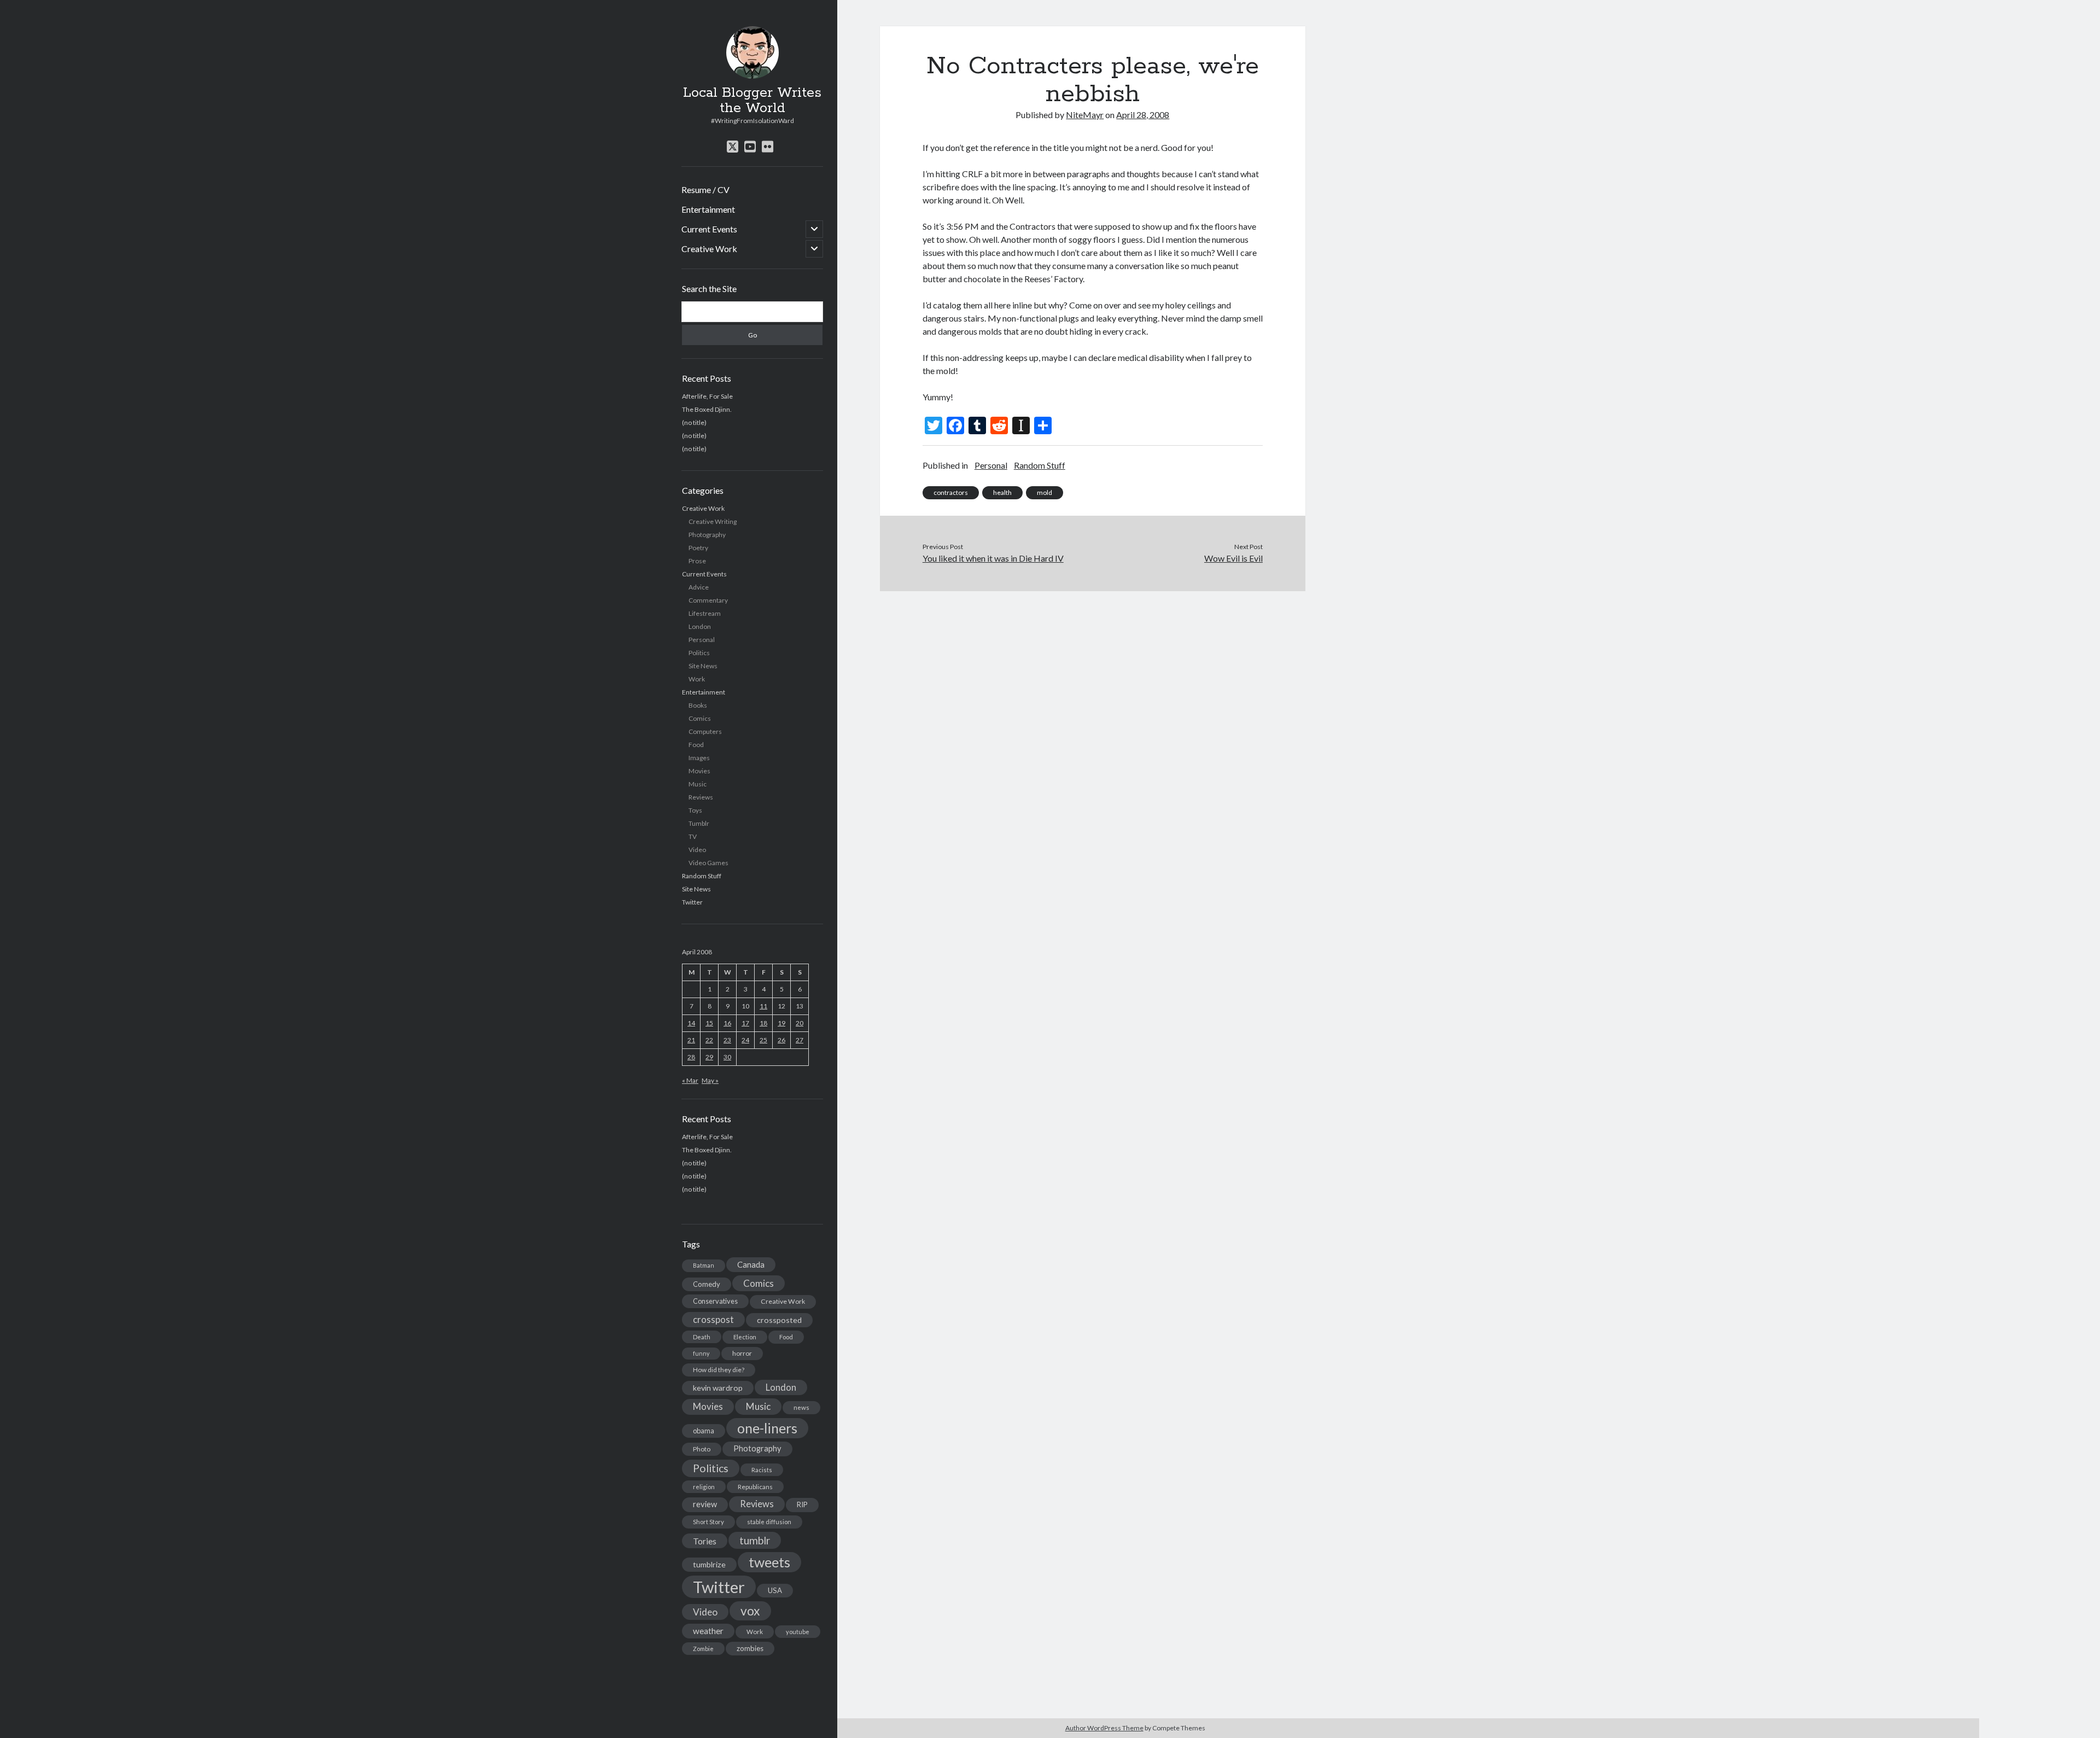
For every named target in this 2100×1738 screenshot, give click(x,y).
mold (1045, 492)
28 (691, 1057)
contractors (951, 492)
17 (745, 1023)
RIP (802, 1504)
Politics (699, 653)
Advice (699, 587)
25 (763, 1040)
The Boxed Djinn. (707, 409)
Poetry (698, 548)
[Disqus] (1093, 728)
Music (698, 784)
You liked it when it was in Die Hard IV (993, 558)
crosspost (713, 1320)
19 (781, 1023)
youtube (798, 1632)
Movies (699, 771)
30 (727, 1057)
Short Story (708, 1522)
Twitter (692, 902)
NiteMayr (1085, 115)
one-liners (767, 1428)
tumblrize (709, 1564)
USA (775, 1590)
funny (701, 1353)
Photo (702, 1449)
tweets (769, 1562)
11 (763, 1006)
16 (727, 1023)
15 (709, 1023)
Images (699, 758)
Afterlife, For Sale (707, 396)
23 (727, 1040)
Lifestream (705, 613)
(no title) (694, 422)
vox (750, 1611)
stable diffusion (769, 1522)
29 (709, 1057)
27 (800, 1040)
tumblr (755, 1540)
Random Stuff (702, 876)
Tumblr (699, 823)
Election (745, 1337)
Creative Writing (713, 521)
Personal (702, 640)
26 (781, 1040)
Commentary (708, 600)
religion (704, 1487)
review (705, 1504)
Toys (695, 810)
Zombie (703, 1649)
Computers (705, 731)
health (1002, 492)
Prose (697, 561)
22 (709, 1040)
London (700, 626)
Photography (707, 535)
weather (708, 1631)
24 (745, 1040)
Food (696, 745)
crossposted (779, 1320)
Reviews (701, 797)
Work (697, 679)
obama (704, 1431)
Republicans (755, 1487)
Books (698, 705)
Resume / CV (705, 189)
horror (742, 1353)
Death (702, 1337)
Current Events (709, 229)
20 (800, 1023)
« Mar (690, 1080)
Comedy (707, 1284)
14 (691, 1023)
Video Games (708, 863)
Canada (751, 1264)
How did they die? (719, 1370)
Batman (704, 1265)
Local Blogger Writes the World (752, 101)
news (801, 1407)
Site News (703, 666)
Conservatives (715, 1301)
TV (693, 836)
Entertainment (708, 209)
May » (710, 1080)
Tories (705, 1541)
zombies (750, 1648)
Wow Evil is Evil (1233, 558)
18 (763, 1023)
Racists (762, 1470)
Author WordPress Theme (1104, 1728)
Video (697, 850)
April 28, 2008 (1143, 115)
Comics (700, 718)
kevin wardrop (718, 1388)
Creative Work (709, 249)
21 (691, 1040)
